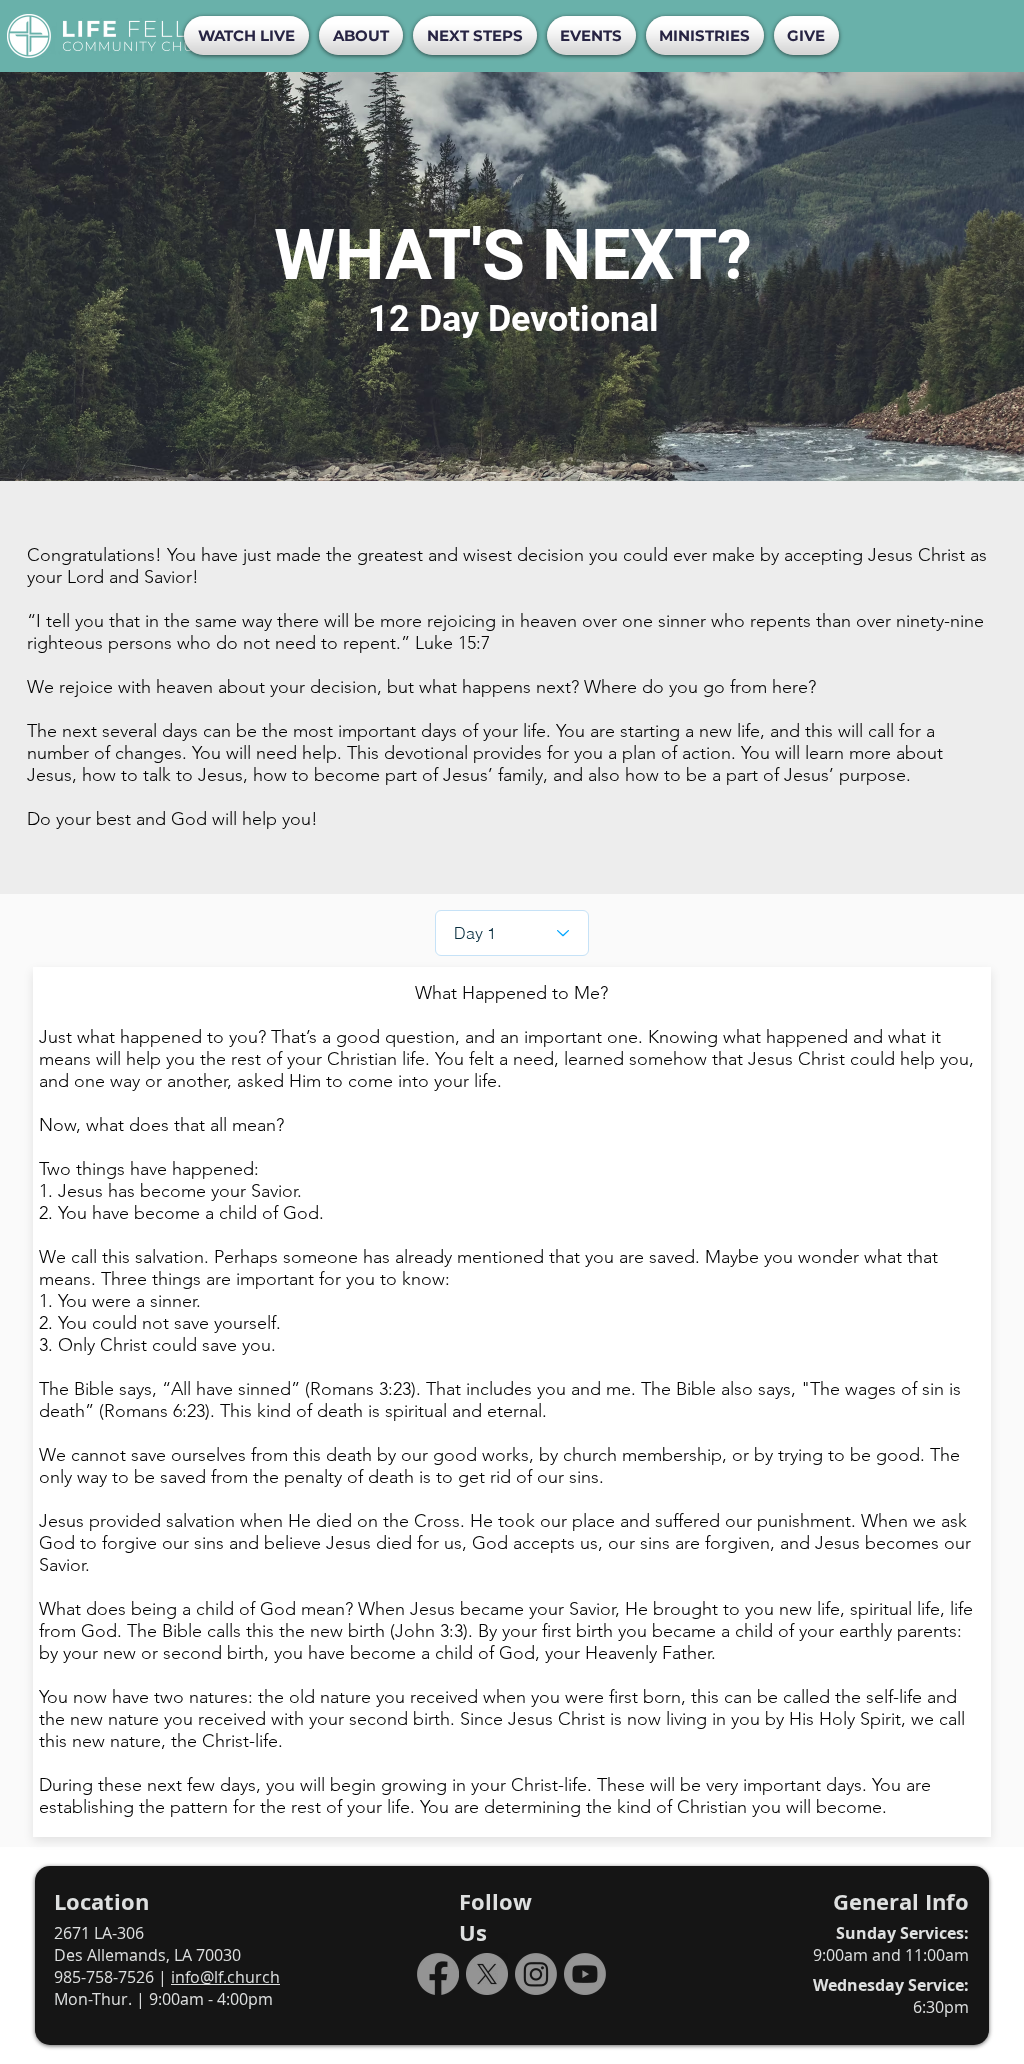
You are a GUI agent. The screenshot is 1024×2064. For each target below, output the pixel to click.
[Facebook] (438, 1974)
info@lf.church (225, 1977)
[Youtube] (585, 1974)
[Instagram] (536, 1974)
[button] (361, 35)
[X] (487, 1974)
